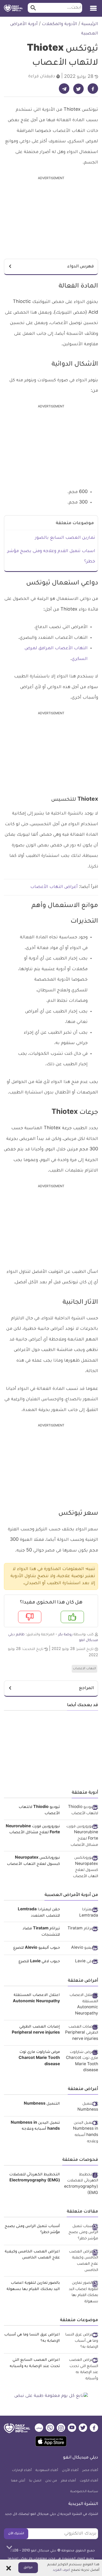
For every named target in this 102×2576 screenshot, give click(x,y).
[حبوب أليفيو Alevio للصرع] (81, 1949)
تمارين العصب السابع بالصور (65, 538)
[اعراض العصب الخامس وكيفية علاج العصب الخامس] (81, 2261)
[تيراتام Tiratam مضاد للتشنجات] (81, 1929)
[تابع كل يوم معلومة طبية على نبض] (51, 2396)
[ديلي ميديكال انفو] (13, 8)
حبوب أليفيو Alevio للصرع (37, 1948)
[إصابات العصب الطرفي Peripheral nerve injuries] (81, 2033)
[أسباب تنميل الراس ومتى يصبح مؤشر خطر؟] (81, 2233)
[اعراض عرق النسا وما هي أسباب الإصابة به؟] (81, 2341)
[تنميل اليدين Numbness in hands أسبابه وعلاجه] (81, 2133)
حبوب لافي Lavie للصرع (39, 1962)
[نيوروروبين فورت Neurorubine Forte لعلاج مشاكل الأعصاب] (81, 1836)
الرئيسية (90, 24)
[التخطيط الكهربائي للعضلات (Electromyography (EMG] (81, 2184)
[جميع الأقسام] (93, 6)
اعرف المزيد (61, 2570)
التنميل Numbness (42, 2104)
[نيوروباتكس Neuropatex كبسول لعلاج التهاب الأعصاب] (81, 1868)
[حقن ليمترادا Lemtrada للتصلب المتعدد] (81, 1913)
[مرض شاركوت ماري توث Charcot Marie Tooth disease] (81, 2062)
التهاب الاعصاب (84, 1669)
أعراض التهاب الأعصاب (54, 887)
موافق (28, 2568)
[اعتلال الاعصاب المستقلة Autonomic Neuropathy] (81, 2005)
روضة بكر (65, 1635)
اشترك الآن (16, 2534)
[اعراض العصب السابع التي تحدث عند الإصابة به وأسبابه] (81, 2370)
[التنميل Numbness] (81, 2107)
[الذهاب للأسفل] (9, 2547)
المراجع (86, 1688)
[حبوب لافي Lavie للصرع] (81, 1962)
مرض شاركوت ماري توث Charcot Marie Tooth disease (39, 2059)
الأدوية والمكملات (59, 24)
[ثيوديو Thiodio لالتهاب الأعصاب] (81, 1811)
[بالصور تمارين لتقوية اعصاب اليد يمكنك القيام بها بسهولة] (81, 2293)
